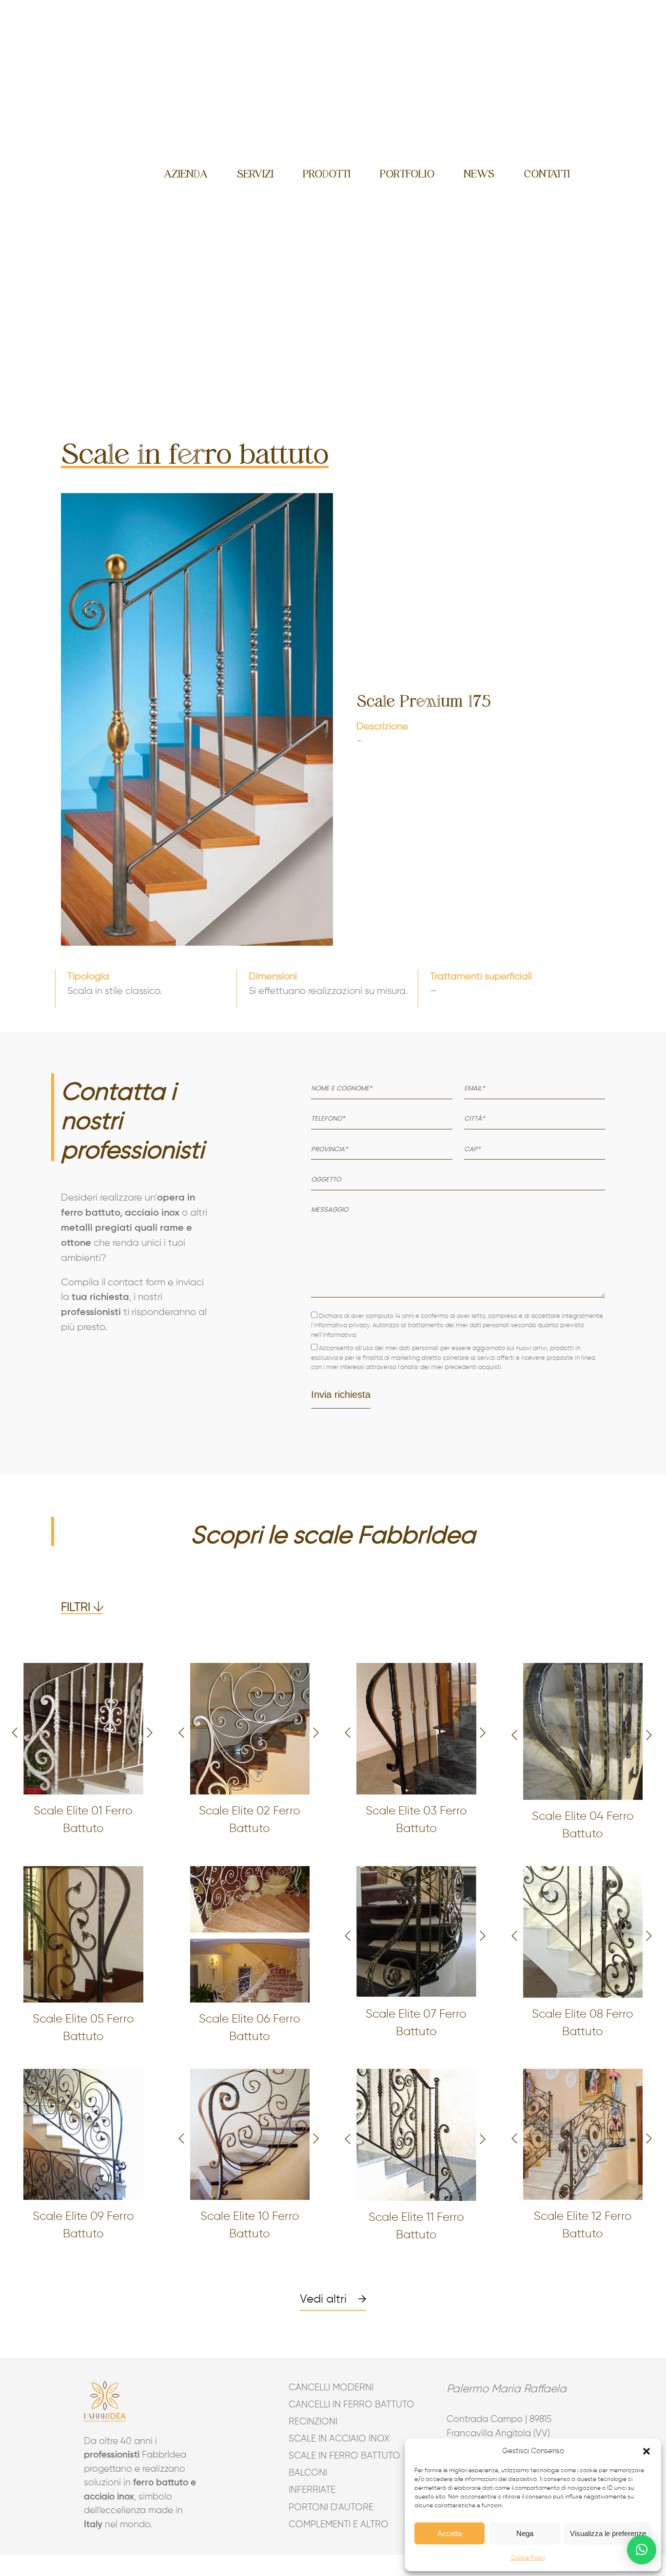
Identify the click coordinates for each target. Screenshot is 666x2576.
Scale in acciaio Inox (333, 2439)
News (479, 174)
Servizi (255, 174)
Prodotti (327, 174)
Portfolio (407, 174)
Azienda (186, 174)
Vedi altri (323, 2299)
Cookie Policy (528, 2558)
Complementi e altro (333, 2525)
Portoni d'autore (331, 2508)
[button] (646, 2451)
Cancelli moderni (331, 2388)
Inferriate (312, 2490)
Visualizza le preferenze (608, 2533)
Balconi (308, 2473)
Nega (525, 2533)
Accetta (450, 2533)
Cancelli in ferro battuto (333, 2405)
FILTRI (77, 1607)
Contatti (547, 174)
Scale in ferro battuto (333, 2456)
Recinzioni (313, 2422)
